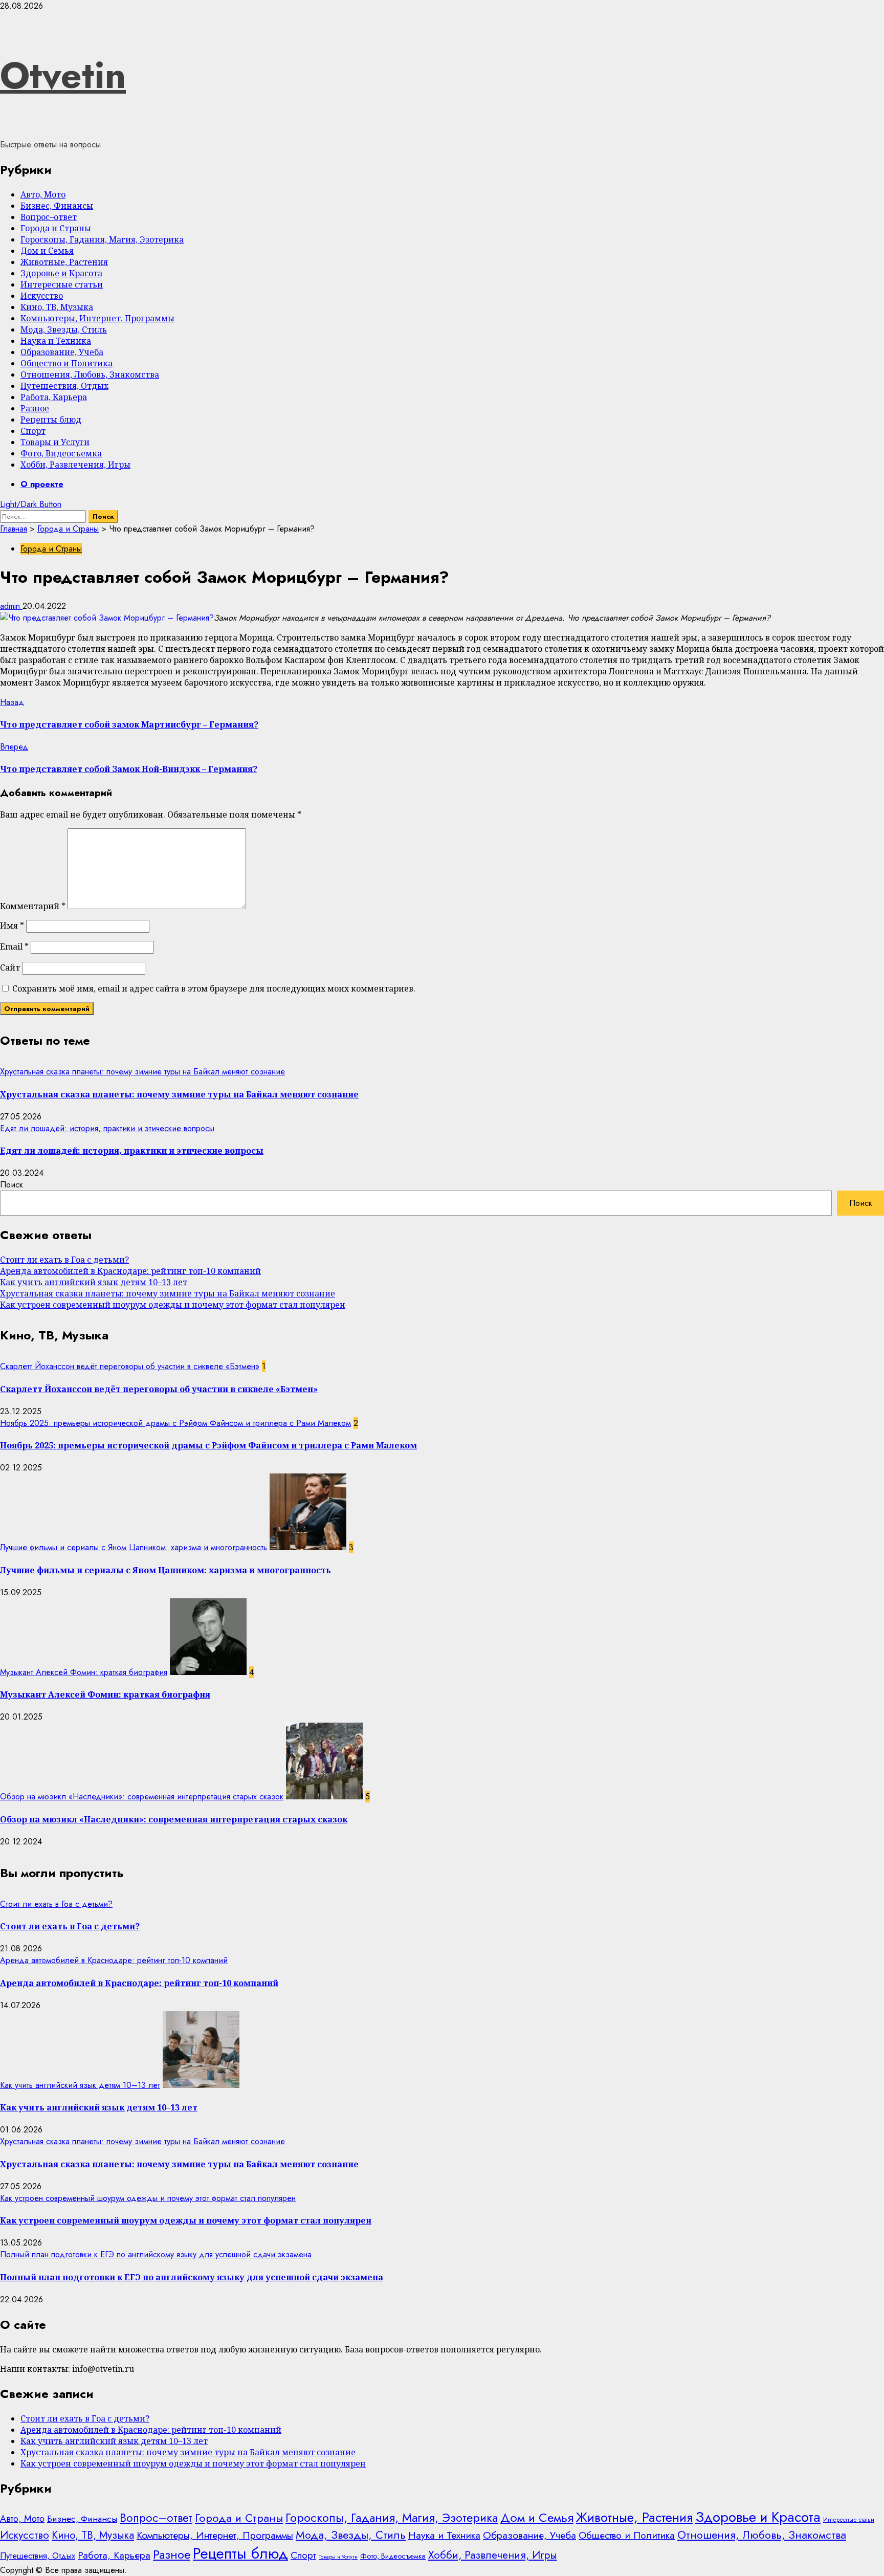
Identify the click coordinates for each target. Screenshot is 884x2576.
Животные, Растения (64, 262)
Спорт (33, 431)
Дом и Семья (47, 251)
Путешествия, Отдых (64, 386)
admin (11, 606)
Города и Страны (56, 228)
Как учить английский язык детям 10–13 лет (94, 1282)
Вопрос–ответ (49, 217)
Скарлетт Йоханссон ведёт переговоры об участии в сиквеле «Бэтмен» (130, 1366)
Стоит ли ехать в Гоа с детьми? (64, 1260)
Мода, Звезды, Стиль (64, 329)
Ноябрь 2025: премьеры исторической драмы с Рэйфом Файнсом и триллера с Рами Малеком (175, 1423)
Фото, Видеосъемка (61, 453)
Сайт (10, 967)
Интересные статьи (62, 284)
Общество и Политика (67, 363)
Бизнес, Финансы (57, 206)
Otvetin (63, 75)
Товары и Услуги (55, 442)
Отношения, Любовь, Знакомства (90, 375)
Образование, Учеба (62, 352)
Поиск (12, 1185)
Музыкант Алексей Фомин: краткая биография (84, 1672)
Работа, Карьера (54, 397)
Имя (12, 926)
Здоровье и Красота (61, 273)
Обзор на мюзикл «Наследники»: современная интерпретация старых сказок (142, 1797)
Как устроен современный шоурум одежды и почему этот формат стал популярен (173, 1305)
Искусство (42, 296)
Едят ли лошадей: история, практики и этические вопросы (107, 1128)
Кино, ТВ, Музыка (57, 307)
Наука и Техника (56, 341)
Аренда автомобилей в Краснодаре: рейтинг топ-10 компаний (130, 1271)
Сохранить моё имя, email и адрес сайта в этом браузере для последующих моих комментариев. (214, 988)
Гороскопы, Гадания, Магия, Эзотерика (102, 239)
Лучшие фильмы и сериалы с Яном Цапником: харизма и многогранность (134, 1547)
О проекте (42, 484)
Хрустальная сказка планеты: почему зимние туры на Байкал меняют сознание (142, 1072)
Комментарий (33, 906)
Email (14, 946)
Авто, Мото (43, 194)
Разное (35, 408)
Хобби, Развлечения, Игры (75, 465)
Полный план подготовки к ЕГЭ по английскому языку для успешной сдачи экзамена (156, 2254)
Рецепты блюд (51, 420)
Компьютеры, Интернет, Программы (97, 318)
